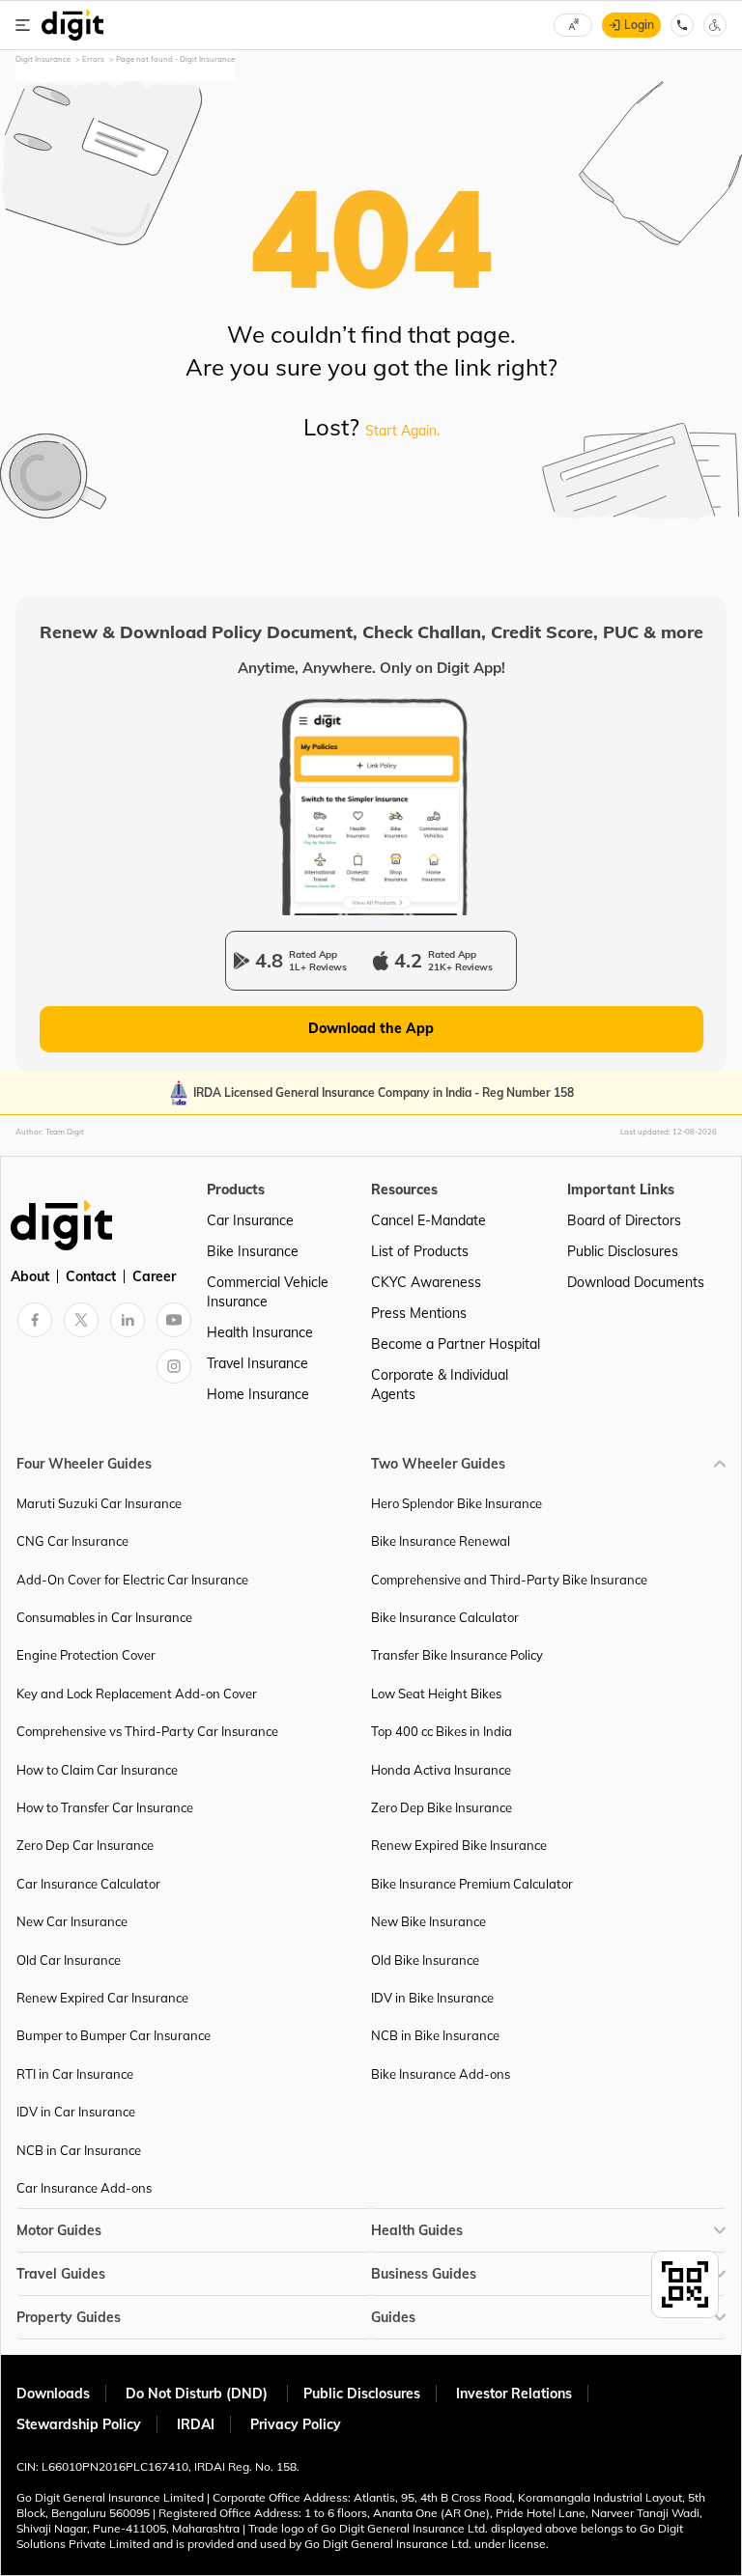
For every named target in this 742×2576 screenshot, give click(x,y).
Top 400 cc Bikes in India (442, 1731)
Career (154, 1276)
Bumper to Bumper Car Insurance (114, 2035)
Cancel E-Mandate (428, 1220)
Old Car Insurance (69, 1960)
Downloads (53, 2394)
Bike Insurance (253, 1251)
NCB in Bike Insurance (435, 2035)
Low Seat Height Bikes (436, 1694)
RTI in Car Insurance (75, 2074)
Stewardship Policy (79, 2424)
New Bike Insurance (428, 1921)
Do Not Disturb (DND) (199, 2394)
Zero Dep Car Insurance (85, 1845)
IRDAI (196, 2424)
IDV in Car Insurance (76, 2112)
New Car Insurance (72, 1921)
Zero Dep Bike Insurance (442, 1807)
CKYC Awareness (426, 1282)
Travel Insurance (257, 1363)
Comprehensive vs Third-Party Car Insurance (147, 1731)
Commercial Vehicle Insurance (268, 1292)
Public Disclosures (623, 1251)
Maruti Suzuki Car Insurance (99, 1503)
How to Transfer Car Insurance (105, 1807)
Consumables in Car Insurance (104, 1617)
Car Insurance (250, 1220)
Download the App (371, 1028)
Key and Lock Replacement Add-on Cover (137, 1694)
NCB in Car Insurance (79, 2150)
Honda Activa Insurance (441, 1770)
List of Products (420, 1251)
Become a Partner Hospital (456, 1344)
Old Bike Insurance (425, 1960)
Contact (91, 1276)
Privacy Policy (296, 2424)
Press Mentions (419, 1313)
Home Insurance (258, 1394)
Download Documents (636, 1282)
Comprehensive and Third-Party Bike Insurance (509, 1580)
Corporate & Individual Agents (440, 1385)
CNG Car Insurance (72, 1541)
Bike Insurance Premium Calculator (472, 1884)
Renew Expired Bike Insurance (459, 1845)
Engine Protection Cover (86, 1655)
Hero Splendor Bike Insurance (457, 1503)
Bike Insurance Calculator (445, 1617)
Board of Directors (624, 1220)
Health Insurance (260, 1332)
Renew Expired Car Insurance (102, 1998)
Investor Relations (514, 2394)
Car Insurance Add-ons (84, 2188)
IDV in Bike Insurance (432, 1998)
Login (639, 25)
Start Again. (402, 431)
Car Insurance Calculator (88, 1884)
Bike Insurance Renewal (441, 1541)
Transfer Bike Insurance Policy (457, 1655)
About (30, 1276)
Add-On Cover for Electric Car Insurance (132, 1580)
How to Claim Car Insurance (97, 1770)
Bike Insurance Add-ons (441, 2074)
